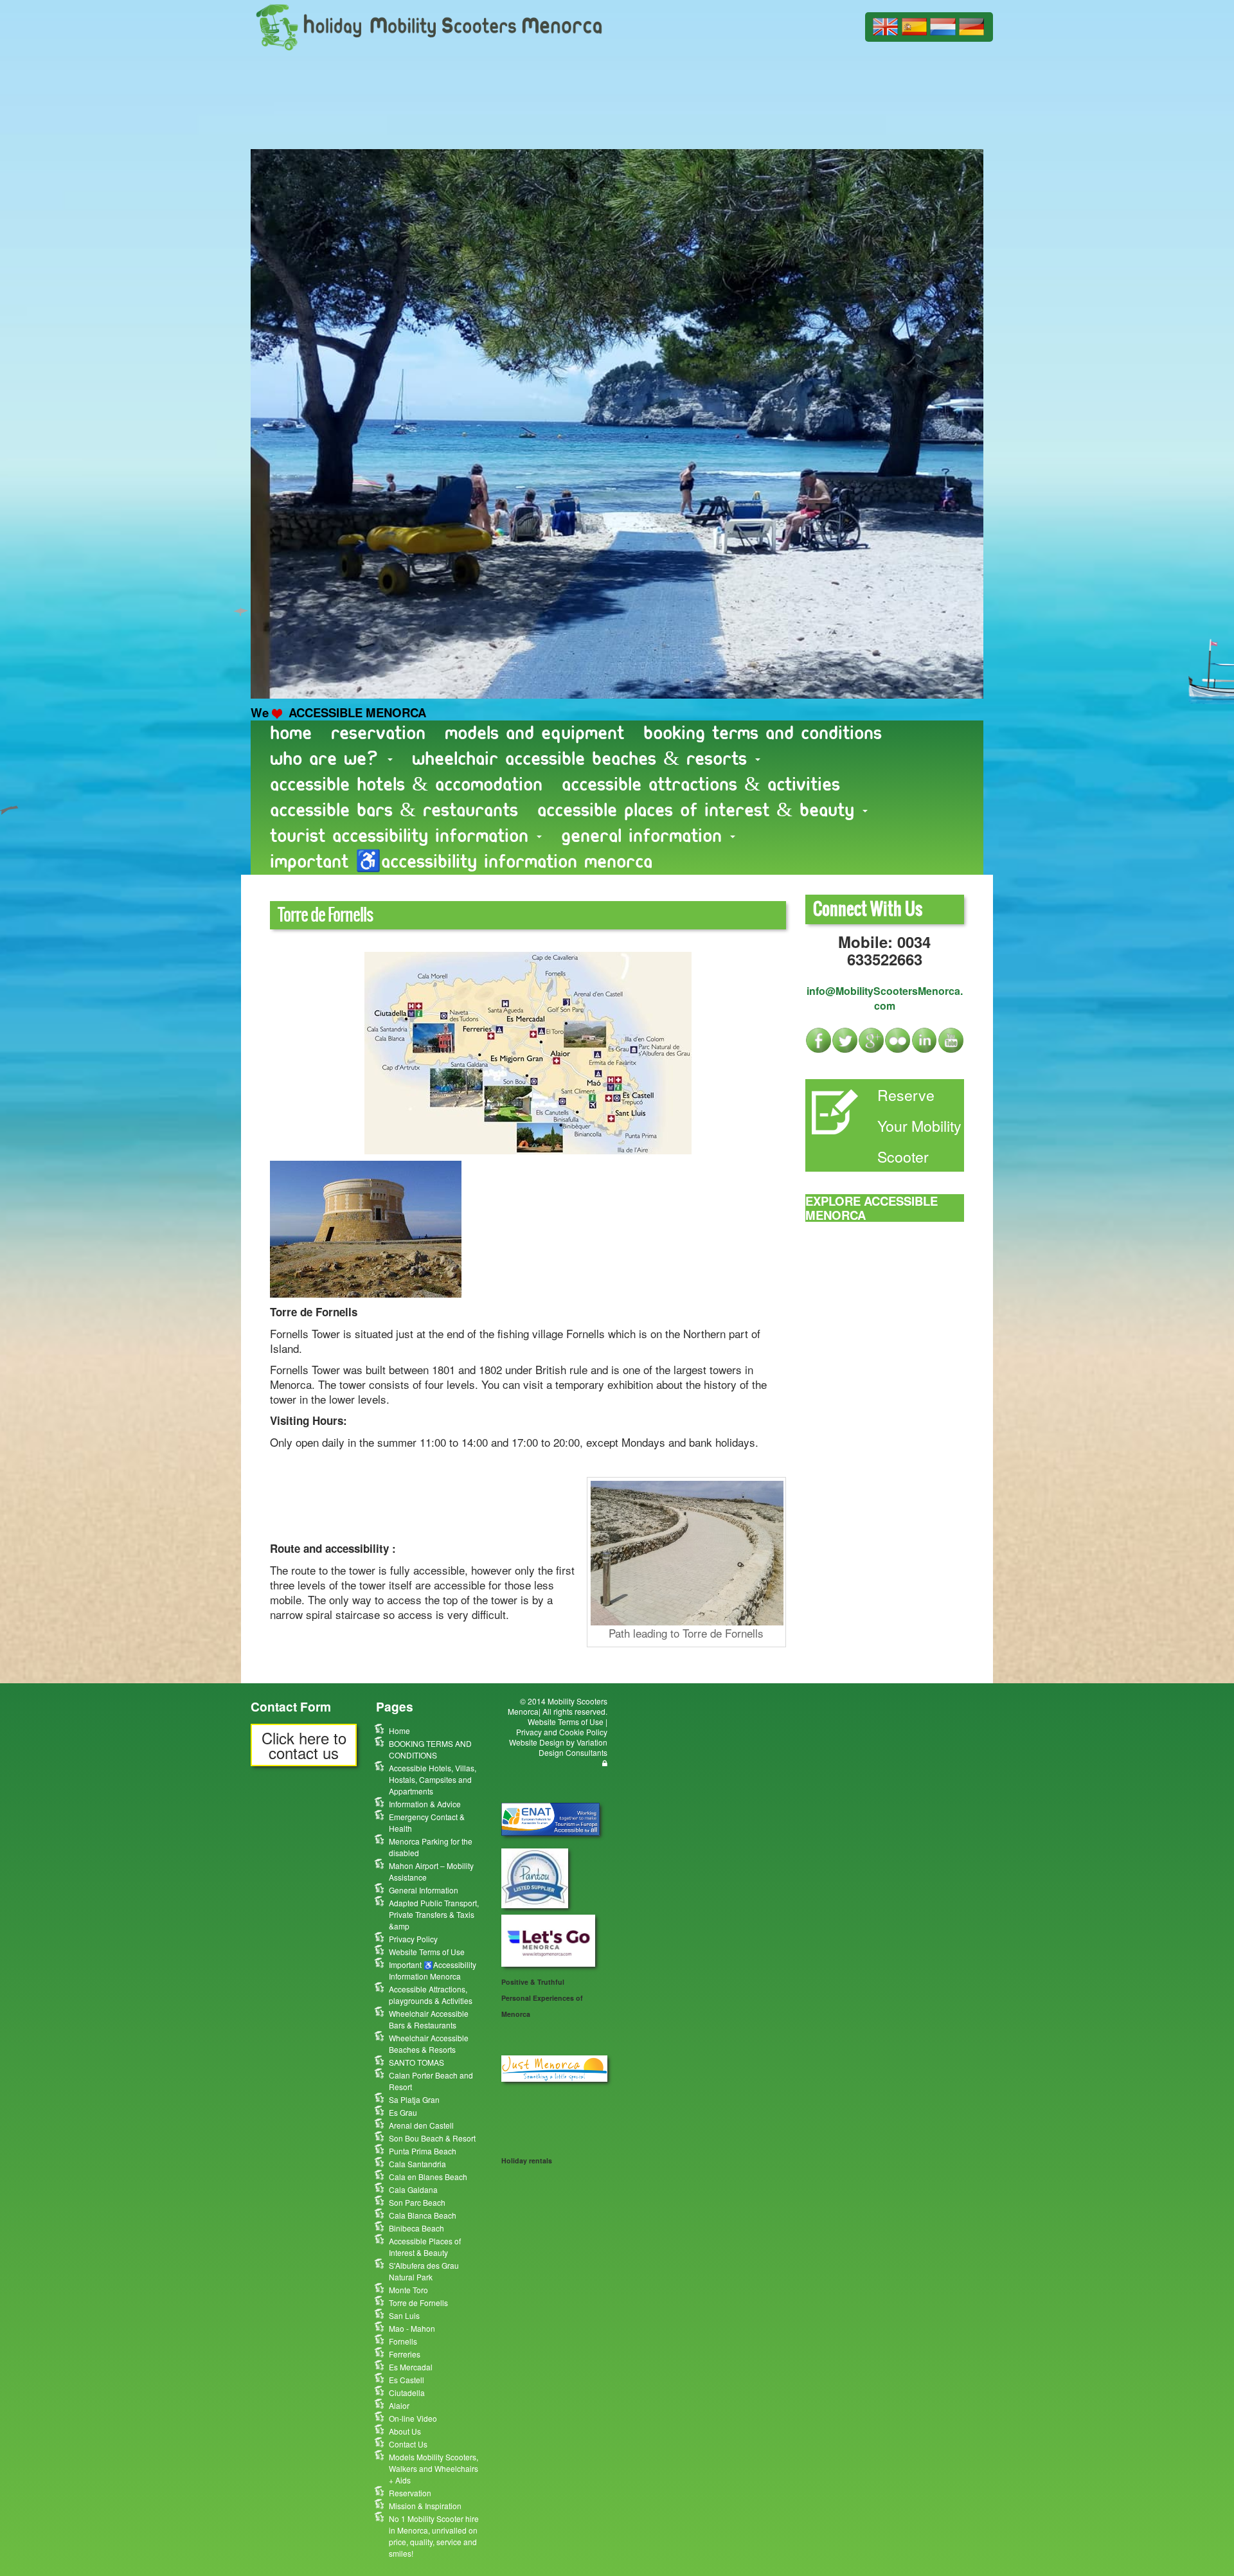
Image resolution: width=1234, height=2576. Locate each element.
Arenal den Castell (421, 2125)
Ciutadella (407, 2393)
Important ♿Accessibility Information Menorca (461, 862)
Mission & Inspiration (425, 2506)
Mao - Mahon (412, 2328)
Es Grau (403, 2112)
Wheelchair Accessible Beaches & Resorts (583, 759)
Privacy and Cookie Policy (562, 1732)
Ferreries (405, 2354)
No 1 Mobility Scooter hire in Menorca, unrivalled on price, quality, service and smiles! (434, 2536)
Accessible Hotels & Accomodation (406, 784)
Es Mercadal (411, 2367)
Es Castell (407, 2380)
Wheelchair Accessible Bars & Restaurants (429, 2019)
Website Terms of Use (427, 1952)
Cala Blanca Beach (423, 2215)
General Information (645, 836)
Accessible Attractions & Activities (701, 784)
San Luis (404, 2315)
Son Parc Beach (417, 2202)
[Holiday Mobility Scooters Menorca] (429, 25)
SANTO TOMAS (416, 2062)
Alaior (399, 2405)
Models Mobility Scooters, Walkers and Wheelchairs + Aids (434, 2468)
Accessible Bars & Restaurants (394, 810)
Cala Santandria (417, 2164)
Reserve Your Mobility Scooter (919, 1125)
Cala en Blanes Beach (428, 2177)
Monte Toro (408, 2290)
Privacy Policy (413, 1939)
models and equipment (534, 733)
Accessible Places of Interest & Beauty (699, 810)
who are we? (328, 759)
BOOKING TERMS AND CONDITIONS (763, 733)
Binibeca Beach (416, 2228)
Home (291, 733)
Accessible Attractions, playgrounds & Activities (431, 1995)
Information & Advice (425, 1804)
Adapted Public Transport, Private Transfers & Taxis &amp (434, 1914)
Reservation (378, 733)
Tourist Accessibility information (403, 836)
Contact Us (408, 2444)
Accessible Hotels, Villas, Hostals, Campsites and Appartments (433, 1779)
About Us (405, 2431)
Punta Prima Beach (423, 2151)
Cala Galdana (413, 2189)
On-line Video (413, 2418)
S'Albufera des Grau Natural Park (424, 2271)
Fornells (403, 2341)
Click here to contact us (304, 1745)
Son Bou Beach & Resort (432, 2138)
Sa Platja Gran (414, 2099)
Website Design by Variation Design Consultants (558, 1747)
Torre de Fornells (418, 2303)
